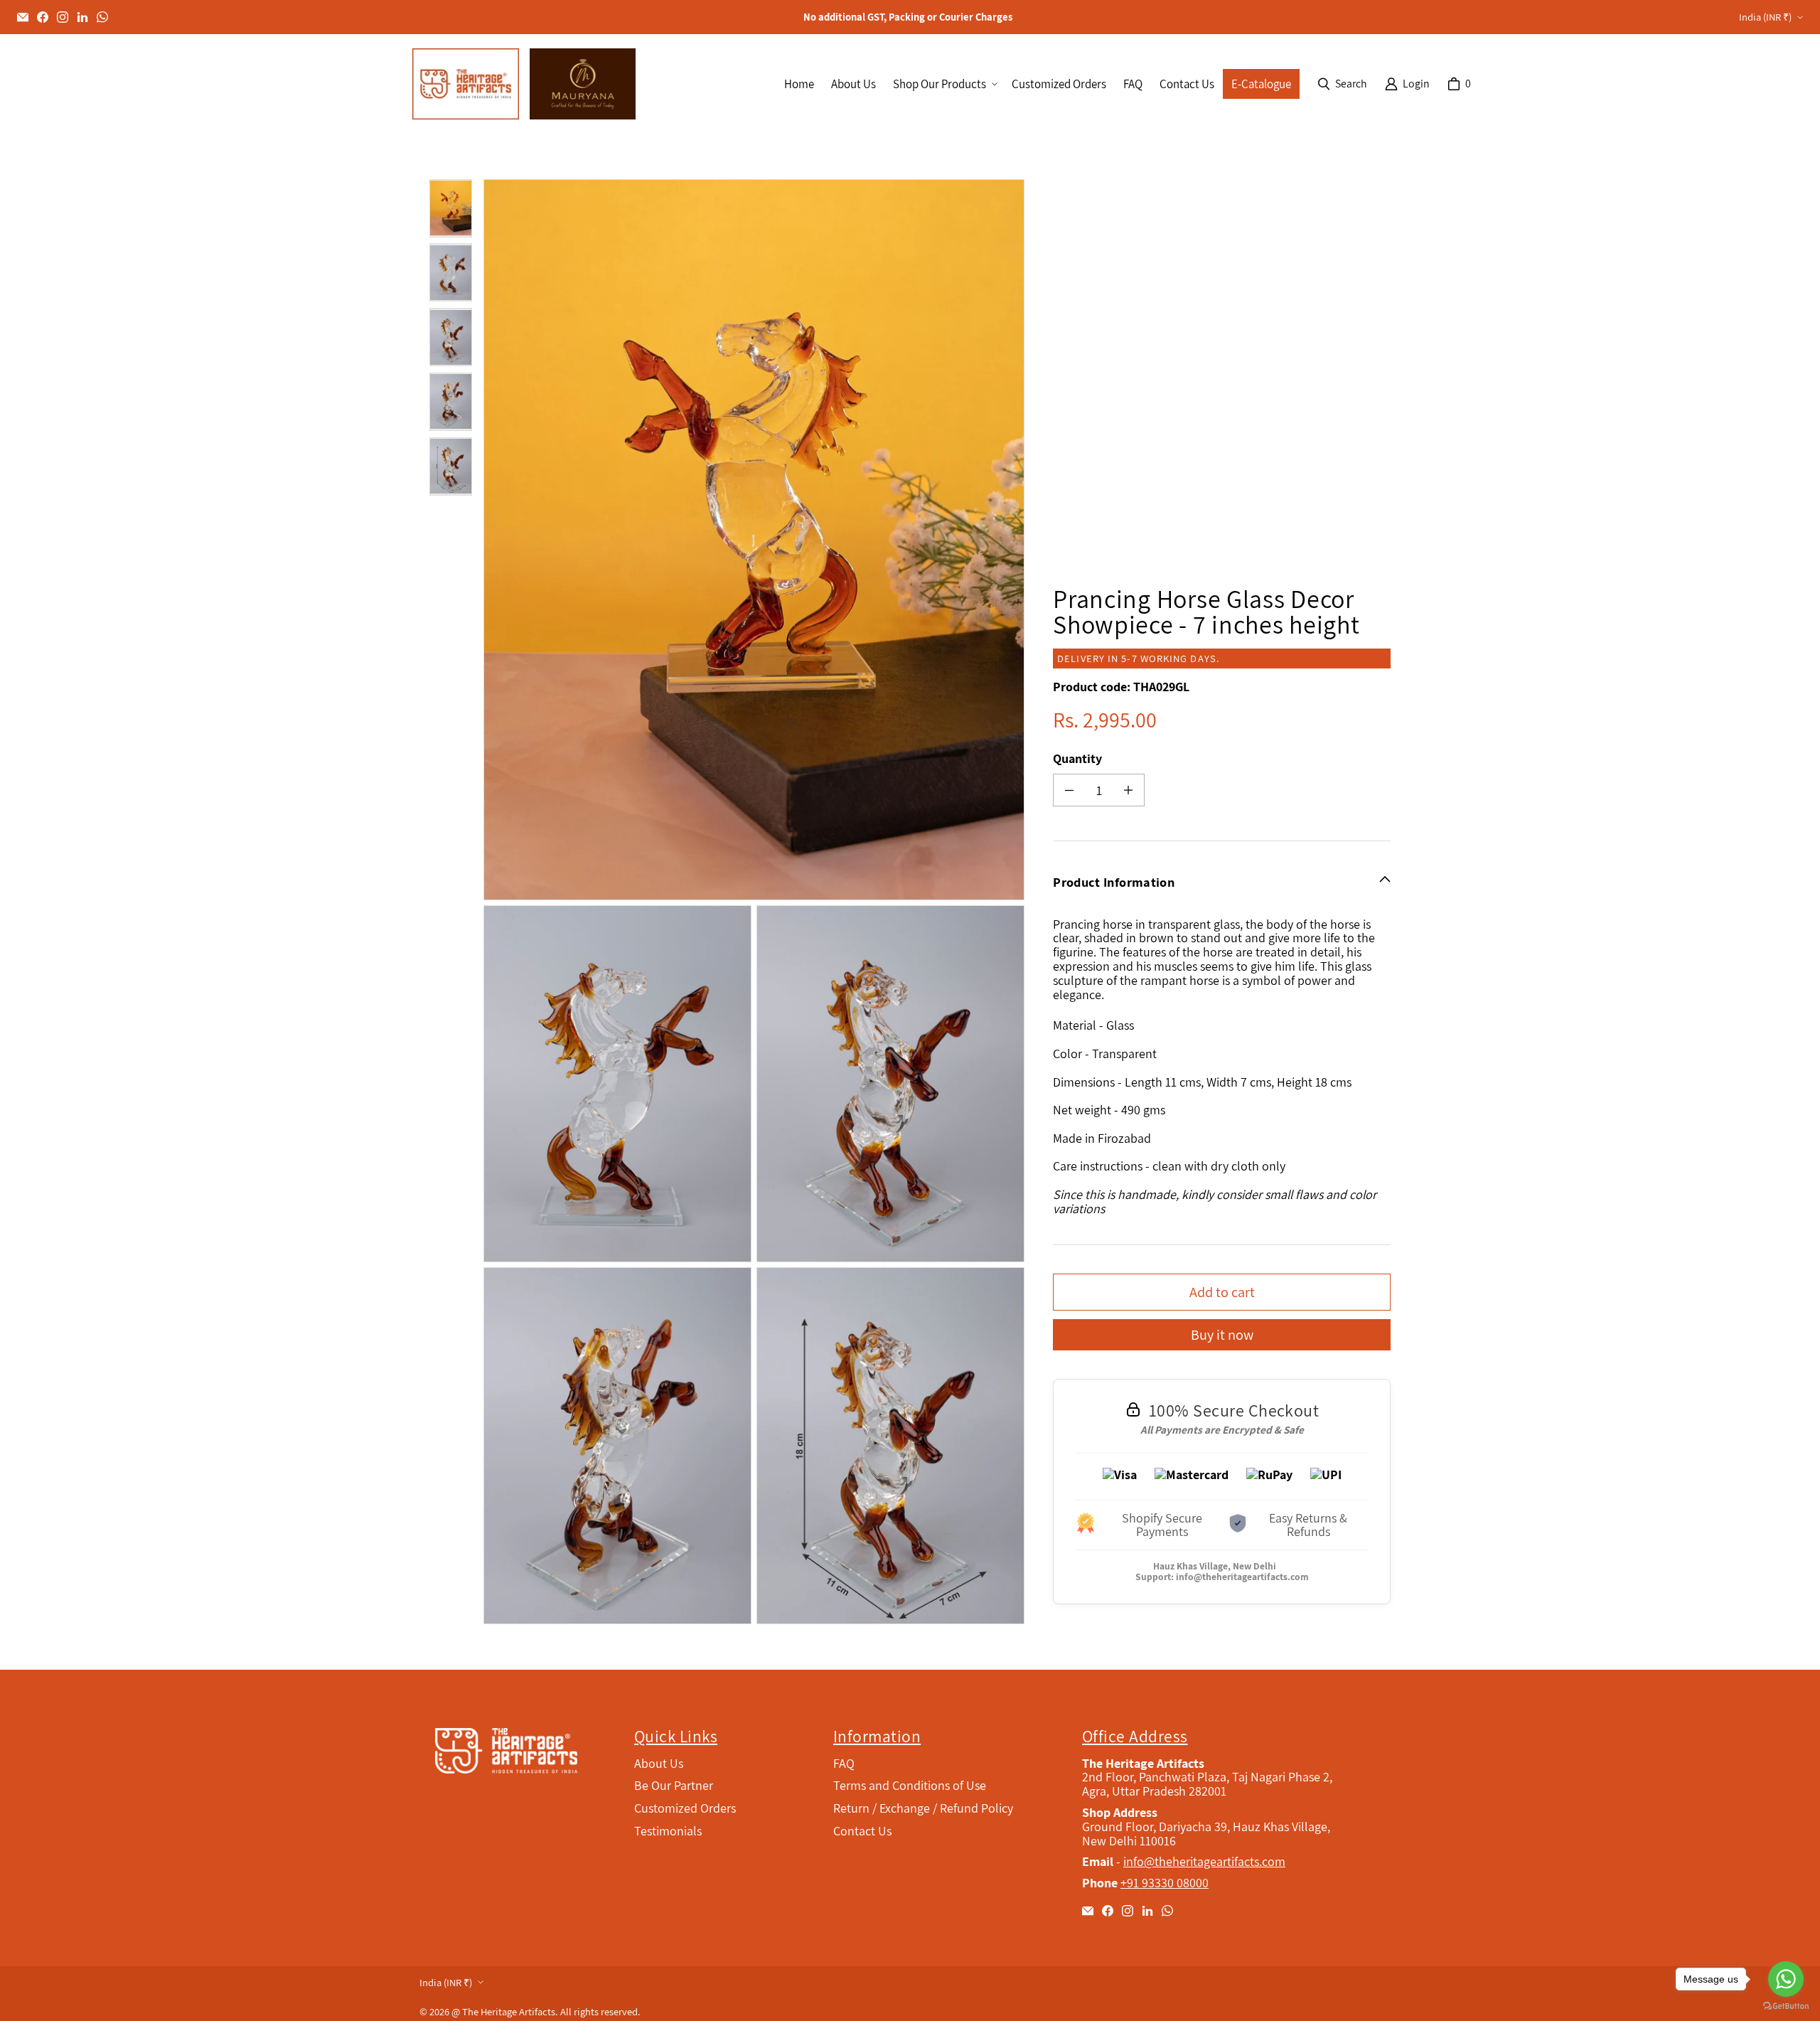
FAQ (844, 1763)
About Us (659, 1763)
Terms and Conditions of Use (910, 1785)
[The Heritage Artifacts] (466, 84)
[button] (944, 84)
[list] (757, 902)
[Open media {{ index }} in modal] (754, 540)
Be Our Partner (674, 1785)
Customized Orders (685, 1808)
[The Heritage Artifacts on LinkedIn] (82, 17)
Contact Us (862, 1831)
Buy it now (1222, 1334)
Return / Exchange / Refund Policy (923, 1808)
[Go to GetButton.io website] (1786, 2006)
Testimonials (668, 1831)
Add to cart (1222, 1292)
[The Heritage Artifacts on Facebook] (43, 17)
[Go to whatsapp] (1786, 1979)
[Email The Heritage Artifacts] (23, 17)
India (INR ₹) (1765, 17)
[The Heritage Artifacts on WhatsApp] (102, 17)
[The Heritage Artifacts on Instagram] (63, 17)
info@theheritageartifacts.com (1242, 1577)
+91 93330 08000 (1165, 1883)
